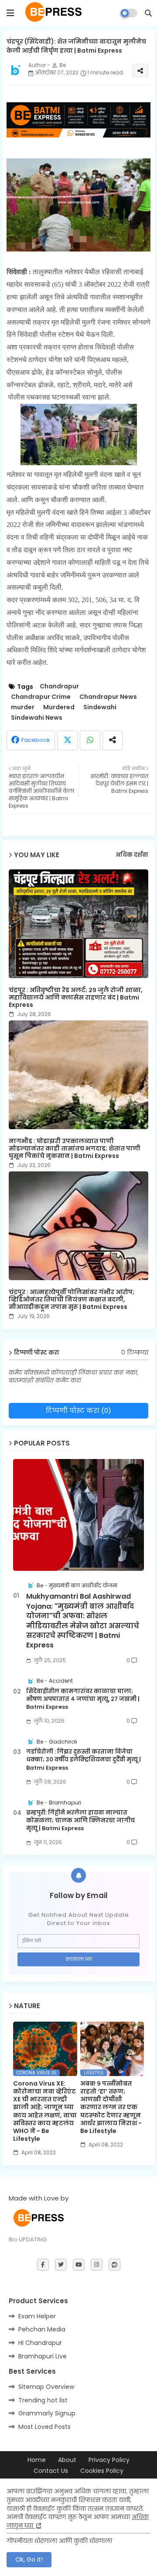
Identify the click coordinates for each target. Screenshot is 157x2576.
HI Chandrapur (40, 2343)
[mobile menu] (10, 13)
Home (37, 2460)
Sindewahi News (37, 718)
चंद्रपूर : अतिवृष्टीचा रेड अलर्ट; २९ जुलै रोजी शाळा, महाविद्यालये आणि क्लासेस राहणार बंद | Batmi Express (76, 998)
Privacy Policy (109, 2460)
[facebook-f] (43, 2265)
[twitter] (61, 2265)
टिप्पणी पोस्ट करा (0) (78, 1410)
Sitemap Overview (46, 2387)
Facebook (36, 740)
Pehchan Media (42, 2329)
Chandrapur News (108, 697)
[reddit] (114, 2265)
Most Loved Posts (44, 2427)
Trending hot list (43, 2400)
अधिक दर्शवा (132, 855)
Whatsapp (90, 740)
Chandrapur (59, 686)
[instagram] (97, 2265)
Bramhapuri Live (43, 2356)
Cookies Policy (102, 2471)
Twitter (67, 740)
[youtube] (79, 2265)
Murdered (59, 707)
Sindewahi (100, 707)
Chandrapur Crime (41, 697)
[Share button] (113, 740)
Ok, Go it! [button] (29, 2559)
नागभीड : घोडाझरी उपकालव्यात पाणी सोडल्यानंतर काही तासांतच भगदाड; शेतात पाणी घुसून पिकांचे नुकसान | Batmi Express (75, 1149)
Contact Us (51, 2471)
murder (23, 707)
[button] (148, 13)
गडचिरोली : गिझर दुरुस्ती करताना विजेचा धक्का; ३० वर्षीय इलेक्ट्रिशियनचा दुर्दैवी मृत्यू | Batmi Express (84, 1760)
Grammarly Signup (47, 2413)
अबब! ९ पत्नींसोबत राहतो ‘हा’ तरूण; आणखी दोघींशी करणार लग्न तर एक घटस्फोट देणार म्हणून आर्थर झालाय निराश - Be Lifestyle (111, 2107)
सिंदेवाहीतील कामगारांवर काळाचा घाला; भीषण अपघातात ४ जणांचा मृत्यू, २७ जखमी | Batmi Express (83, 1699)
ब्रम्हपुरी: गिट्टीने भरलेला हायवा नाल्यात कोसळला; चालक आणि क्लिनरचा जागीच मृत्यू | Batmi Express (80, 1821)
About (67, 2460)
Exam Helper (37, 2316)
